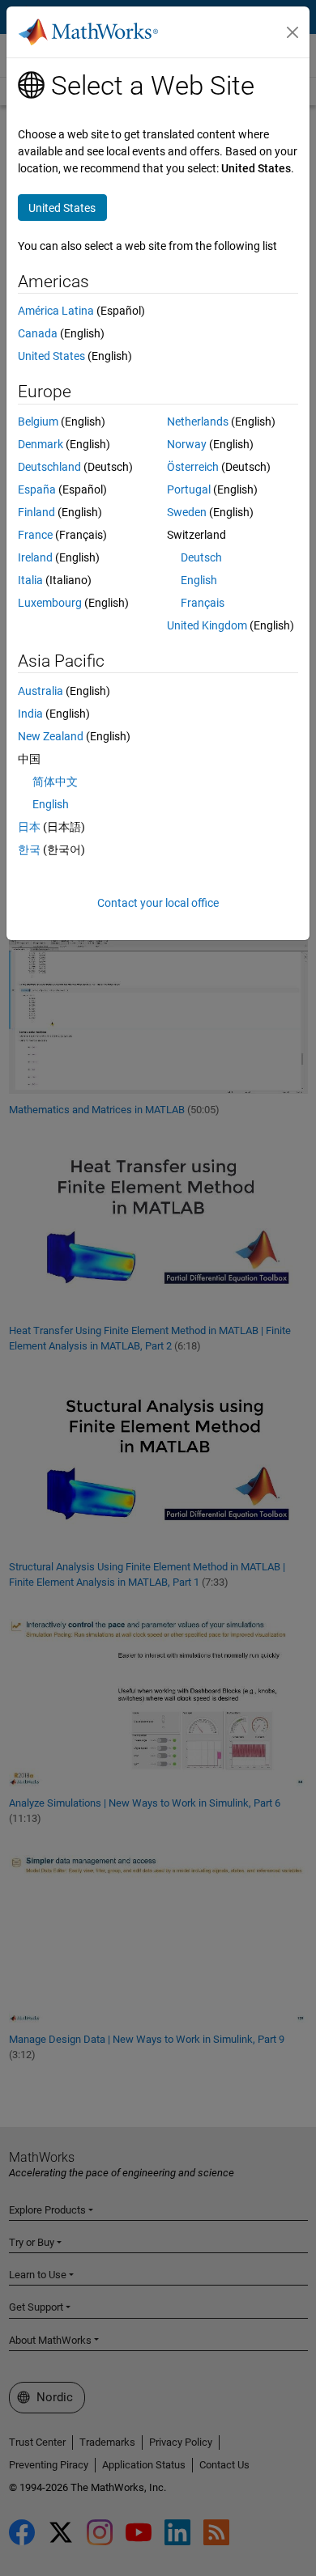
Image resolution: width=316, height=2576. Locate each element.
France (35, 535)
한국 (29, 849)
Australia (41, 691)
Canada (38, 333)
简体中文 (55, 782)
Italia (30, 580)
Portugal (189, 489)
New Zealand (51, 736)
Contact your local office (158, 903)
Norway (187, 444)
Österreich (193, 467)
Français (203, 603)
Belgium (38, 422)
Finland (36, 512)
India (30, 714)
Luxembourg (50, 603)
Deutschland (49, 467)
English (199, 580)
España (37, 489)
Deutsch (201, 557)
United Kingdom (207, 625)
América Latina (56, 311)
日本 (29, 827)
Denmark (41, 444)
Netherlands (198, 422)
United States (51, 356)
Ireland (35, 557)
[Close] (293, 32)
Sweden (187, 512)
